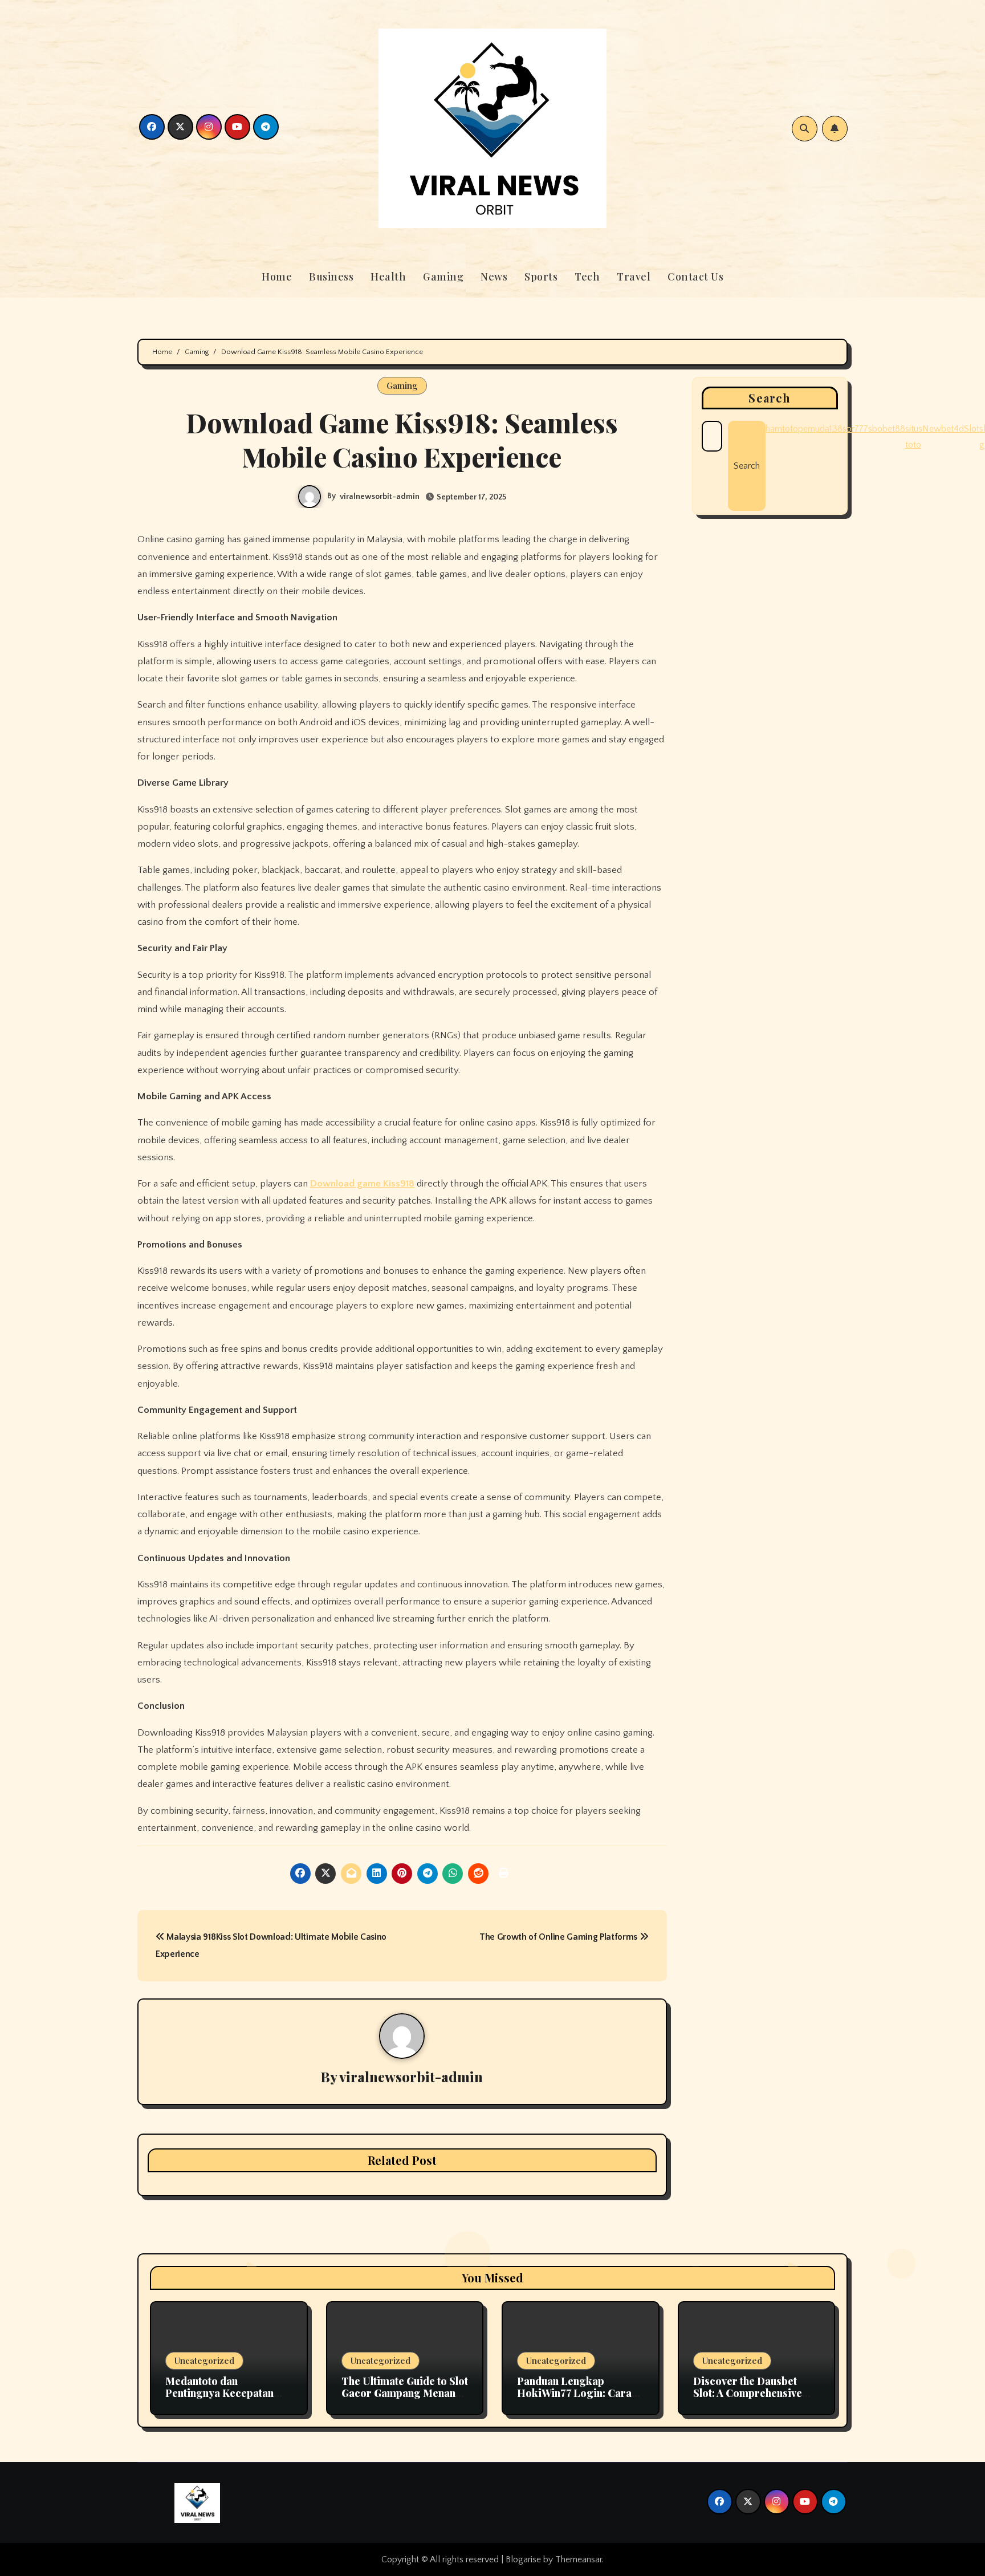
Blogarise (523, 2559)
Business (331, 277)
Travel (634, 277)
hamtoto (782, 429)
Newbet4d (943, 429)
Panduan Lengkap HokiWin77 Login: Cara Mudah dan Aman (574, 2393)
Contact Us (695, 277)
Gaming (443, 277)
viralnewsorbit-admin (380, 497)
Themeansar (579, 2559)
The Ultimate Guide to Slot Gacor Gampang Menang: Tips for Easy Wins (405, 2393)
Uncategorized (204, 2360)
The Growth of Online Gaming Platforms (559, 1937)
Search (770, 398)
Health (388, 277)
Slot (972, 429)
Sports (541, 277)
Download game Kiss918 (362, 1184)
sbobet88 (887, 429)
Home (277, 277)
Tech (587, 277)
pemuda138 (820, 429)
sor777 (855, 429)
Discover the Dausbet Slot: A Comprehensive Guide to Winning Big (748, 2393)
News (494, 277)
